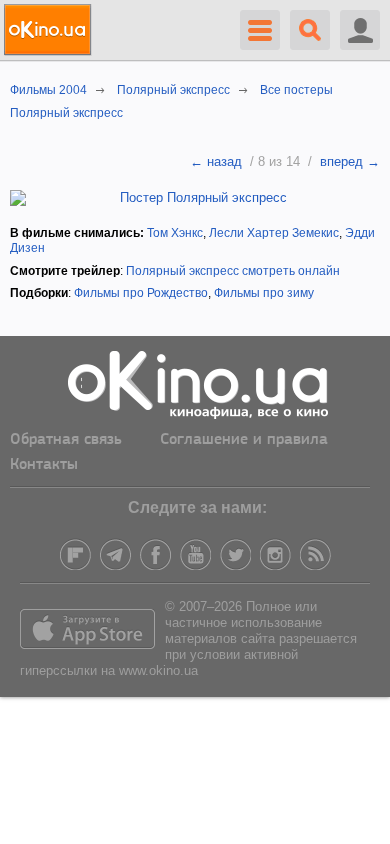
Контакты (44, 465)
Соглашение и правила (244, 440)
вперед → (350, 161)
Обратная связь (66, 440)
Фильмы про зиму (264, 293)
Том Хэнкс (175, 233)
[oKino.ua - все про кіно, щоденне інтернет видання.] (50, 30)
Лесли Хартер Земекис (274, 233)
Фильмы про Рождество (141, 293)
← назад (216, 161)
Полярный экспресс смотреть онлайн (233, 271)
